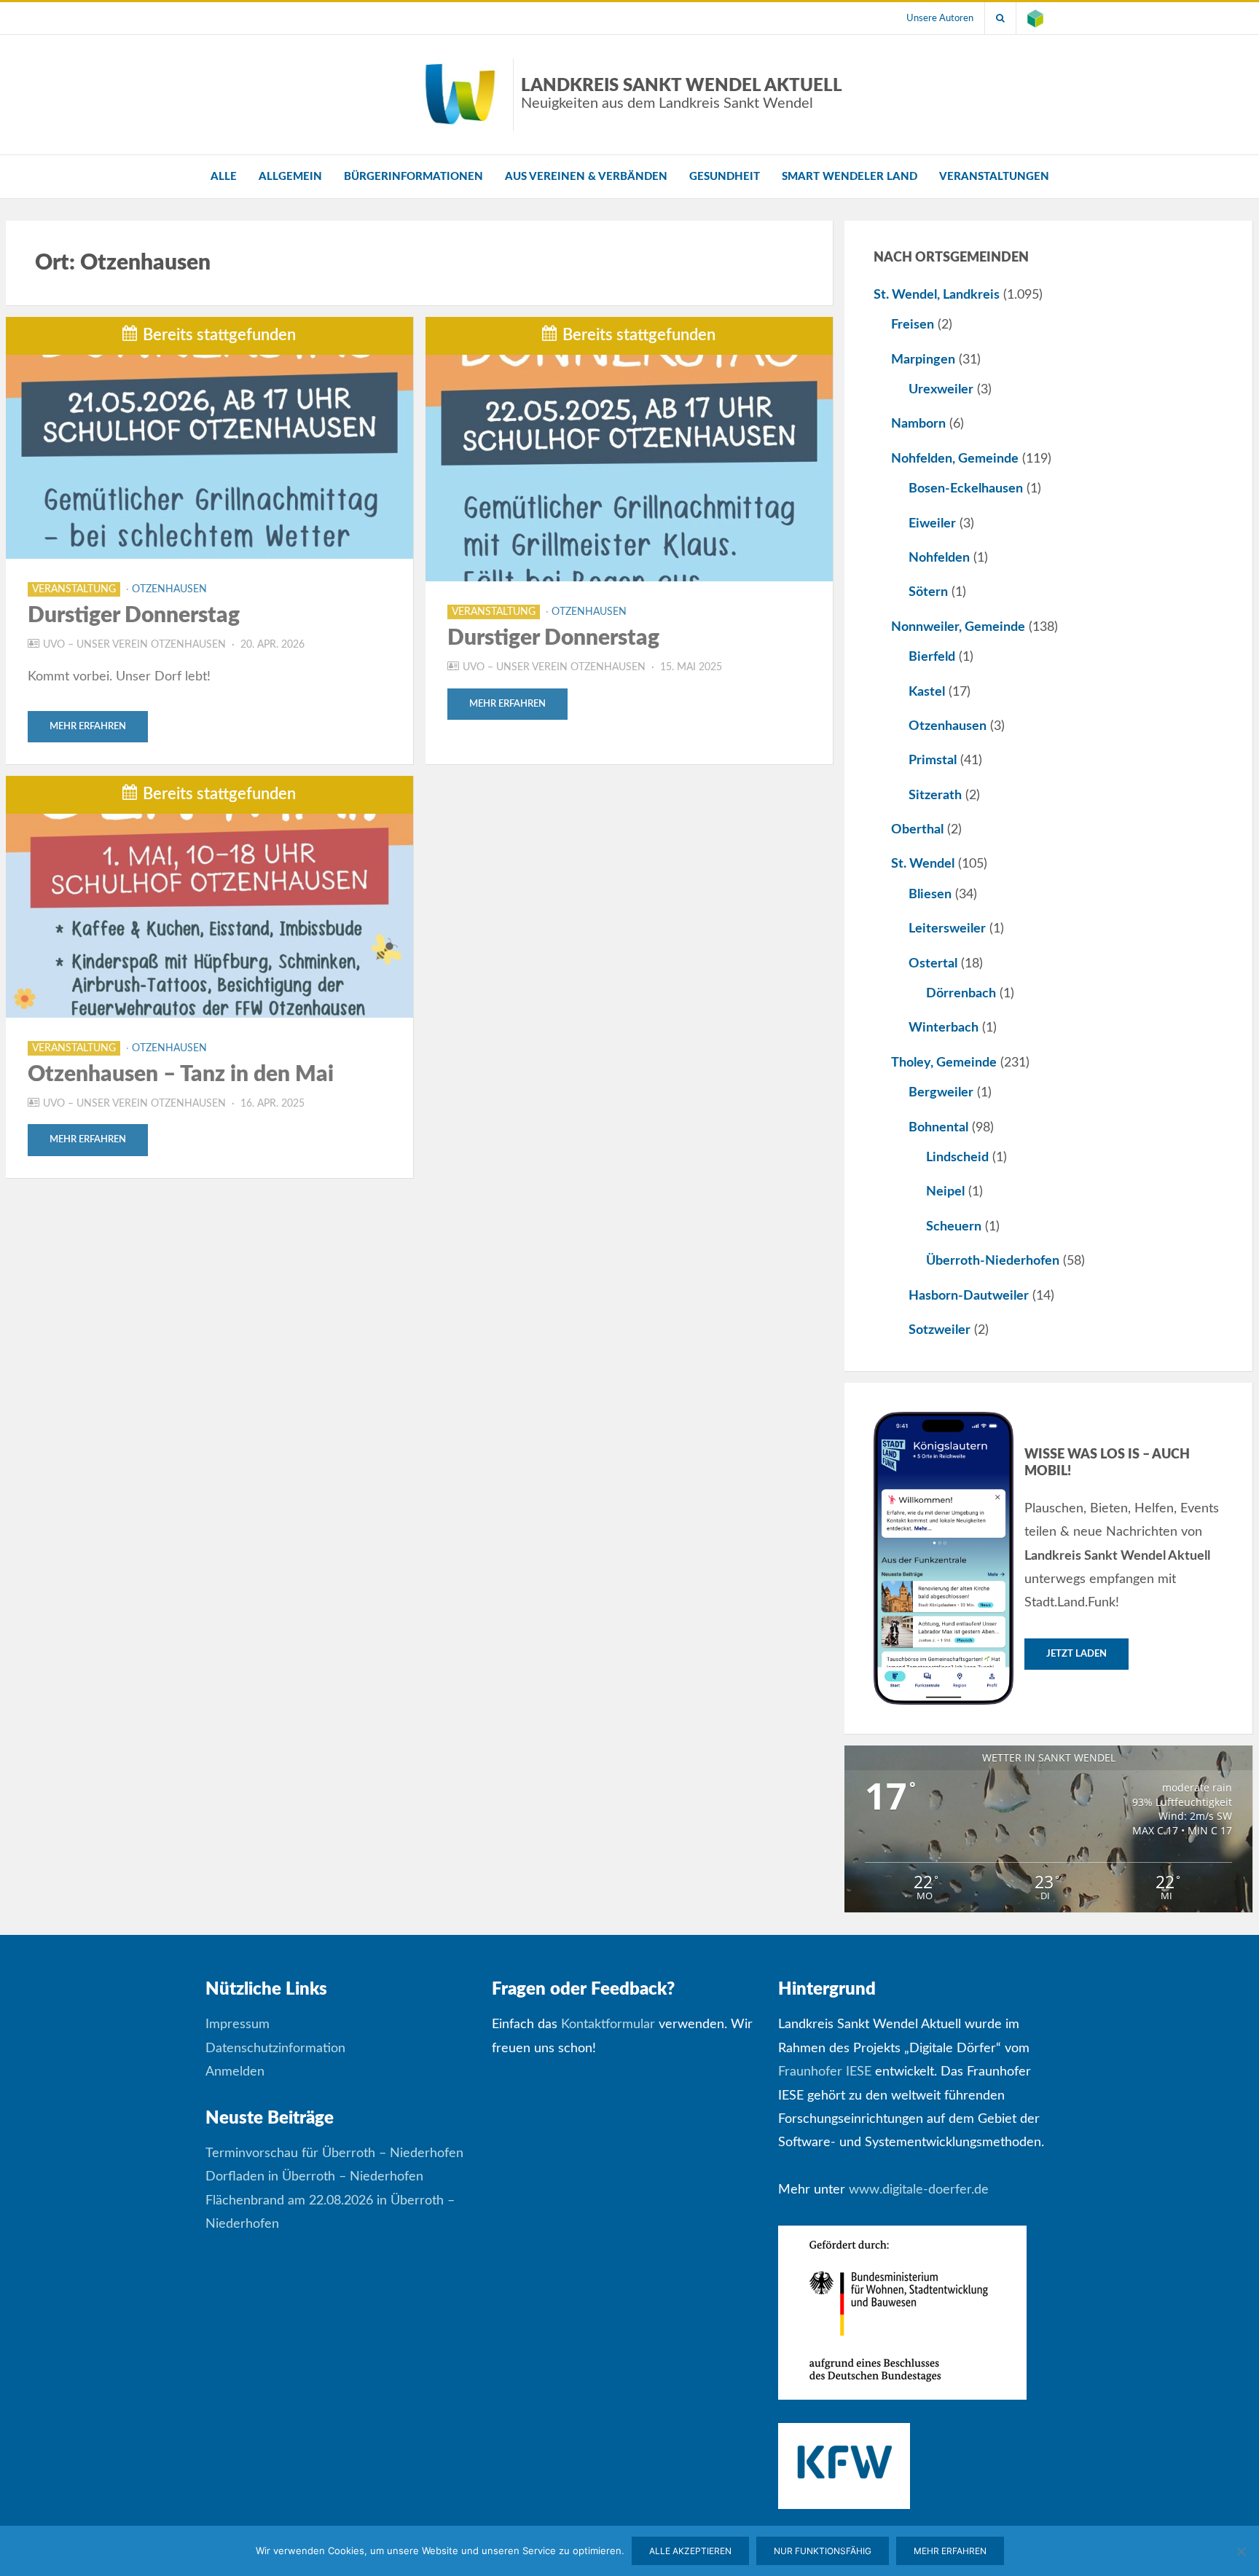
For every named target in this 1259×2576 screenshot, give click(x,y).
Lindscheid (957, 1158)
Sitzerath (935, 796)
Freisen (913, 325)
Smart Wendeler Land (850, 177)
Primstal (933, 761)
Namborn (918, 424)
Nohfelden (939, 558)
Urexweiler (941, 390)
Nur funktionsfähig (823, 2551)
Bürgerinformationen (413, 177)
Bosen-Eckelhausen (966, 489)
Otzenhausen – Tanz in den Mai (181, 1075)
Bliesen (930, 895)
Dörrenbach (961, 994)
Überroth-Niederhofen (993, 1261)
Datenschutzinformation (275, 2049)
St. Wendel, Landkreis (937, 295)
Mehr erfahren (88, 727)
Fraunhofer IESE (825, 2072)
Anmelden (235, 2072)
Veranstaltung (74, 589)
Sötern (928, 592)
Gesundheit (725, 177)
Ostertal (933, 964)
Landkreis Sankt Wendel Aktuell (682, 94)
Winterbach (944, 1028)
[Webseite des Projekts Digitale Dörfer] (1035, 18)
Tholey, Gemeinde (944, 1063)
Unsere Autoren (940, 18)
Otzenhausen (169, 589)
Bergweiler (941, 1093)
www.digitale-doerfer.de (919, 2190)
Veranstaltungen (994, 177)
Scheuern (954, 1227)
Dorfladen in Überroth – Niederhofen (314, 2177)
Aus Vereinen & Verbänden (586, 177)
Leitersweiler (947, 929)
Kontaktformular (608, 2025)
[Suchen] (1000, 18)
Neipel (945, 1192)
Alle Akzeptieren (690, 2551)
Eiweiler (932, 524)
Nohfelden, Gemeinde (955, 459)
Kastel (927, 692)
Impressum (238, 2025)
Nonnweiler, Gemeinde (958, 627)
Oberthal (917, 830)
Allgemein (290, 177)
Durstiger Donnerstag (134, 616)
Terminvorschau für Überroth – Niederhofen (334, 2153)
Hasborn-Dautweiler (969, 1296)
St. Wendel (923, 864)
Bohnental (938, 1128)
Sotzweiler (940, 1330)
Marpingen (923, 360)
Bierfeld (932, 657)
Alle (224, 177)
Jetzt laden (1076, 1654)
